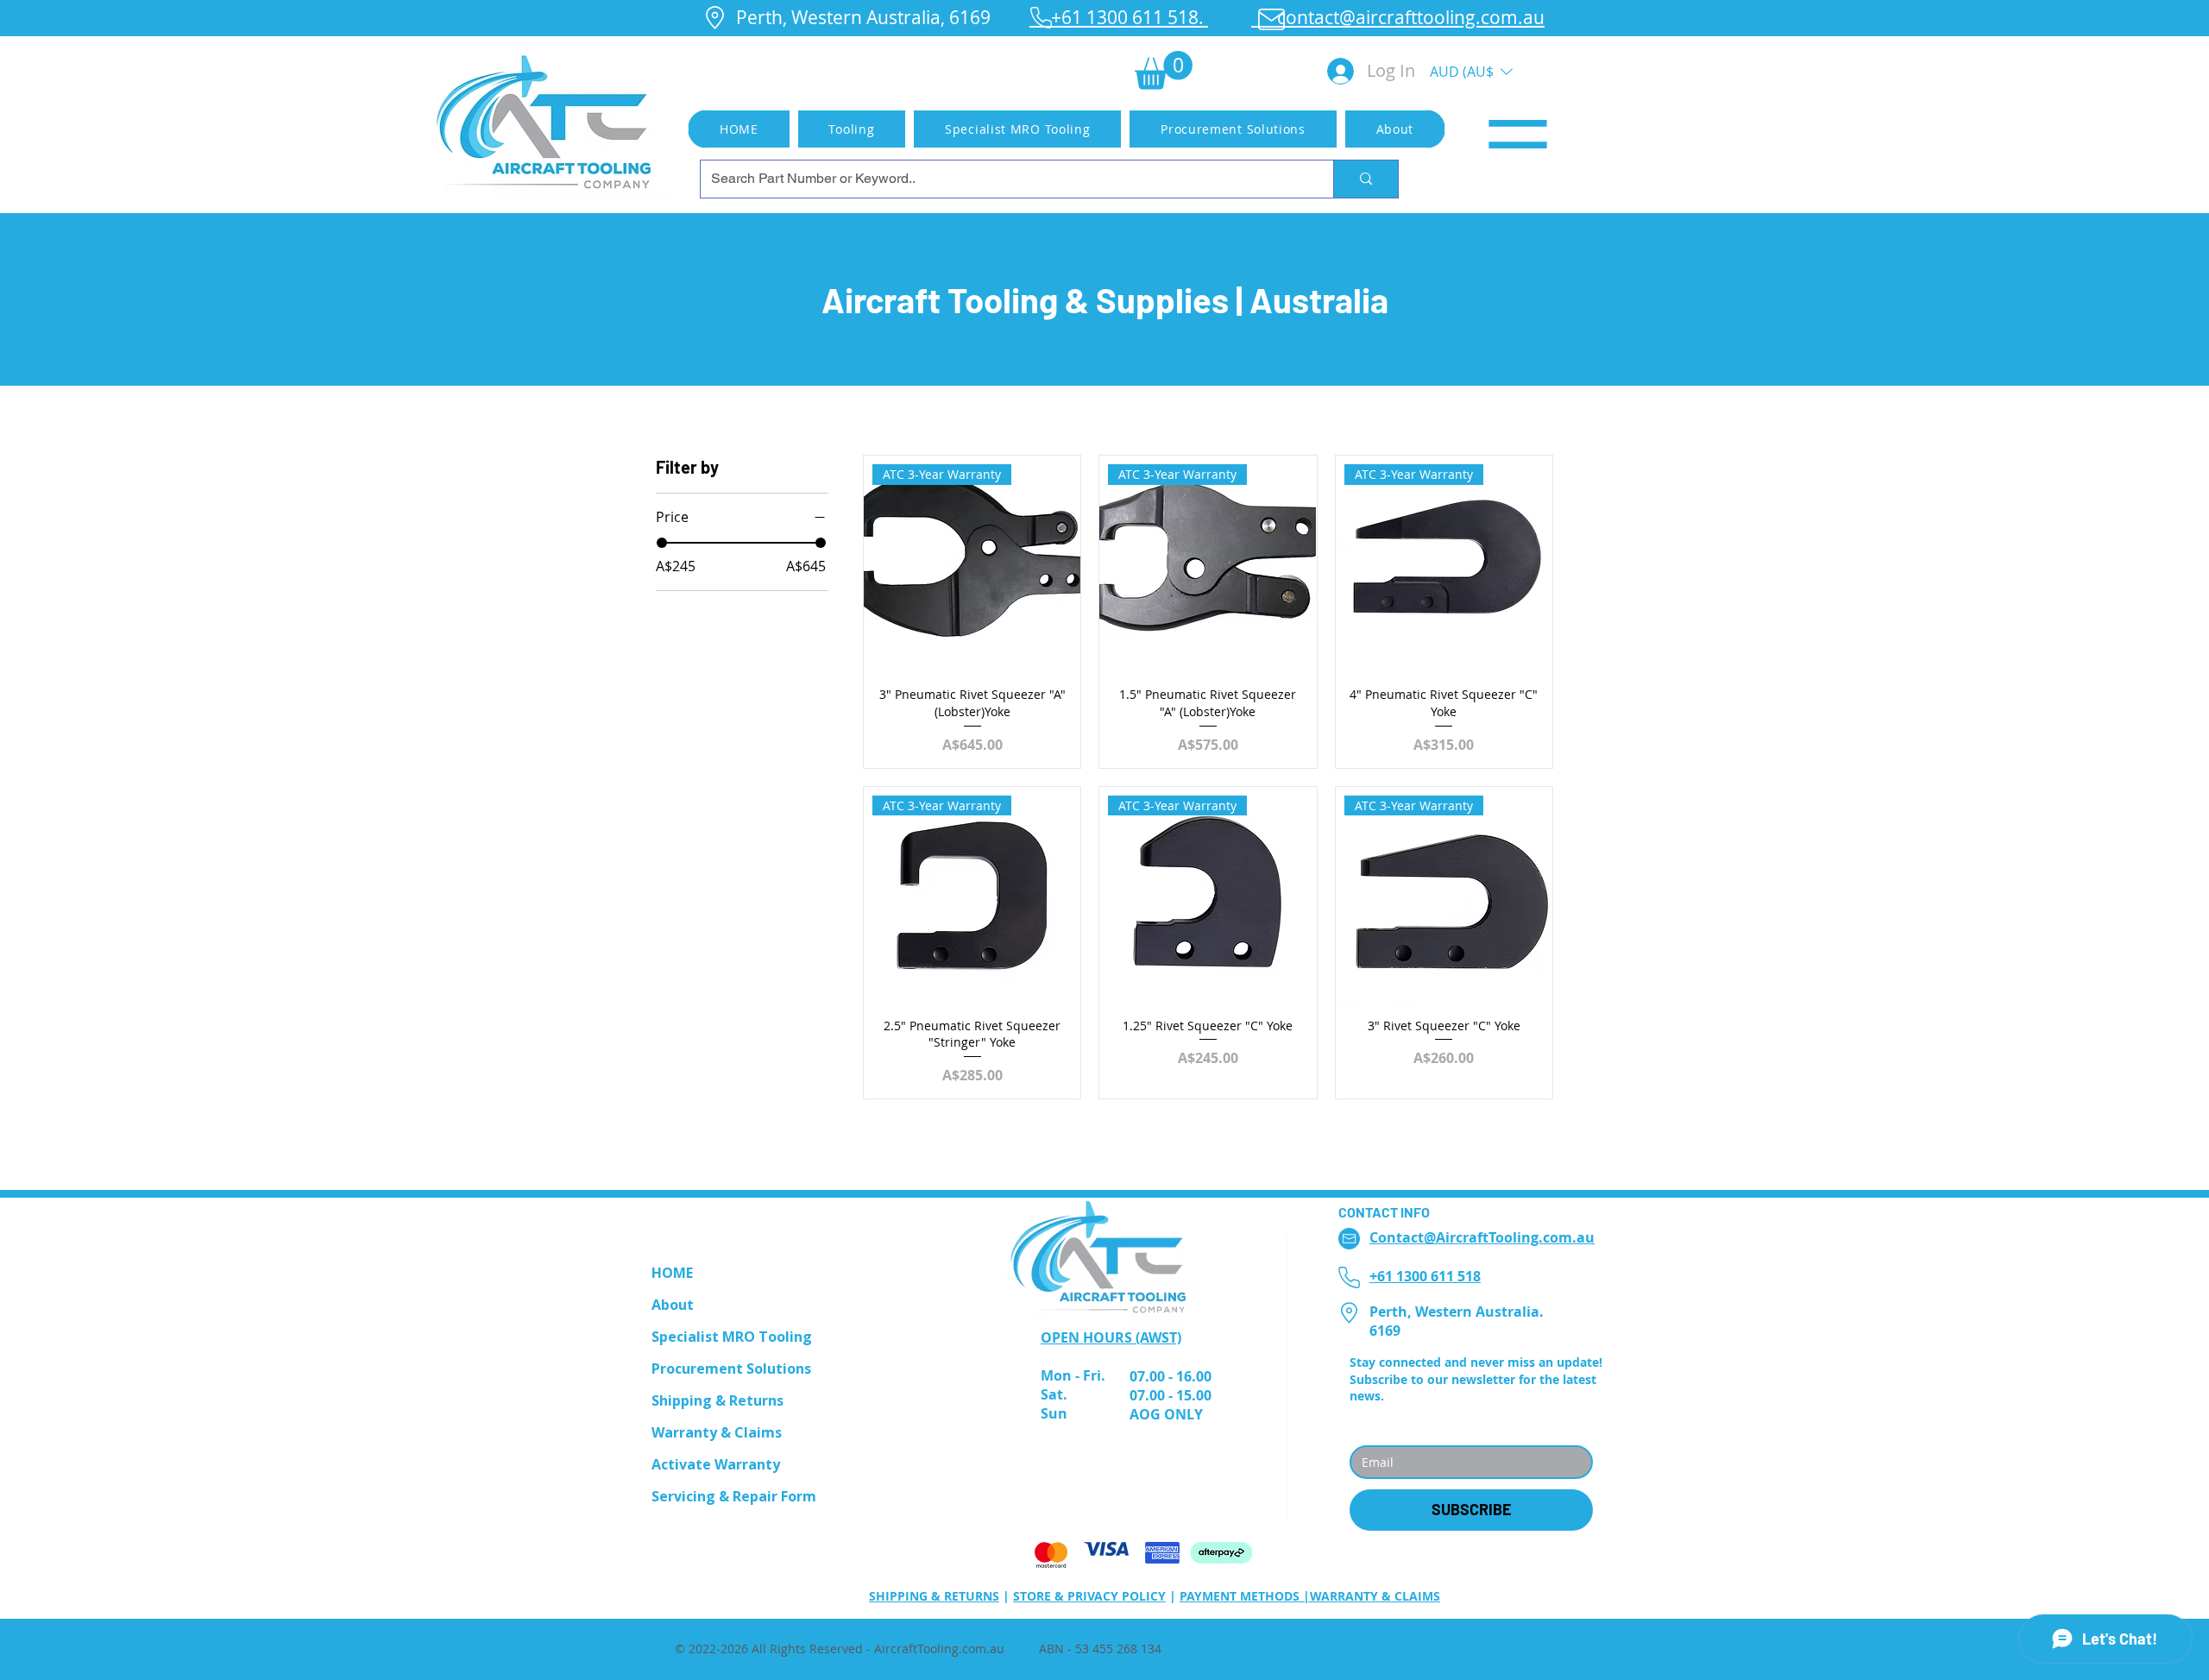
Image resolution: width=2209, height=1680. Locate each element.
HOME (672, 1273)
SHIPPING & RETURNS (934, 1596)
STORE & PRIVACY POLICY (1089, 1596)
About (673, 1305)
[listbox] (1471, 71)
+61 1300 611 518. (1119, 17)
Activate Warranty (716, 1464)
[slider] (662, 543)
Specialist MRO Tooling (732, 1337)
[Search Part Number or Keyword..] (1366, 179)
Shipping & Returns (717, 1400)
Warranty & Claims (717, 1432)
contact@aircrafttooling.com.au (1398, 17)
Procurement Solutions (731, 1369)
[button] (1164, 70)
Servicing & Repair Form (734, 1496)
